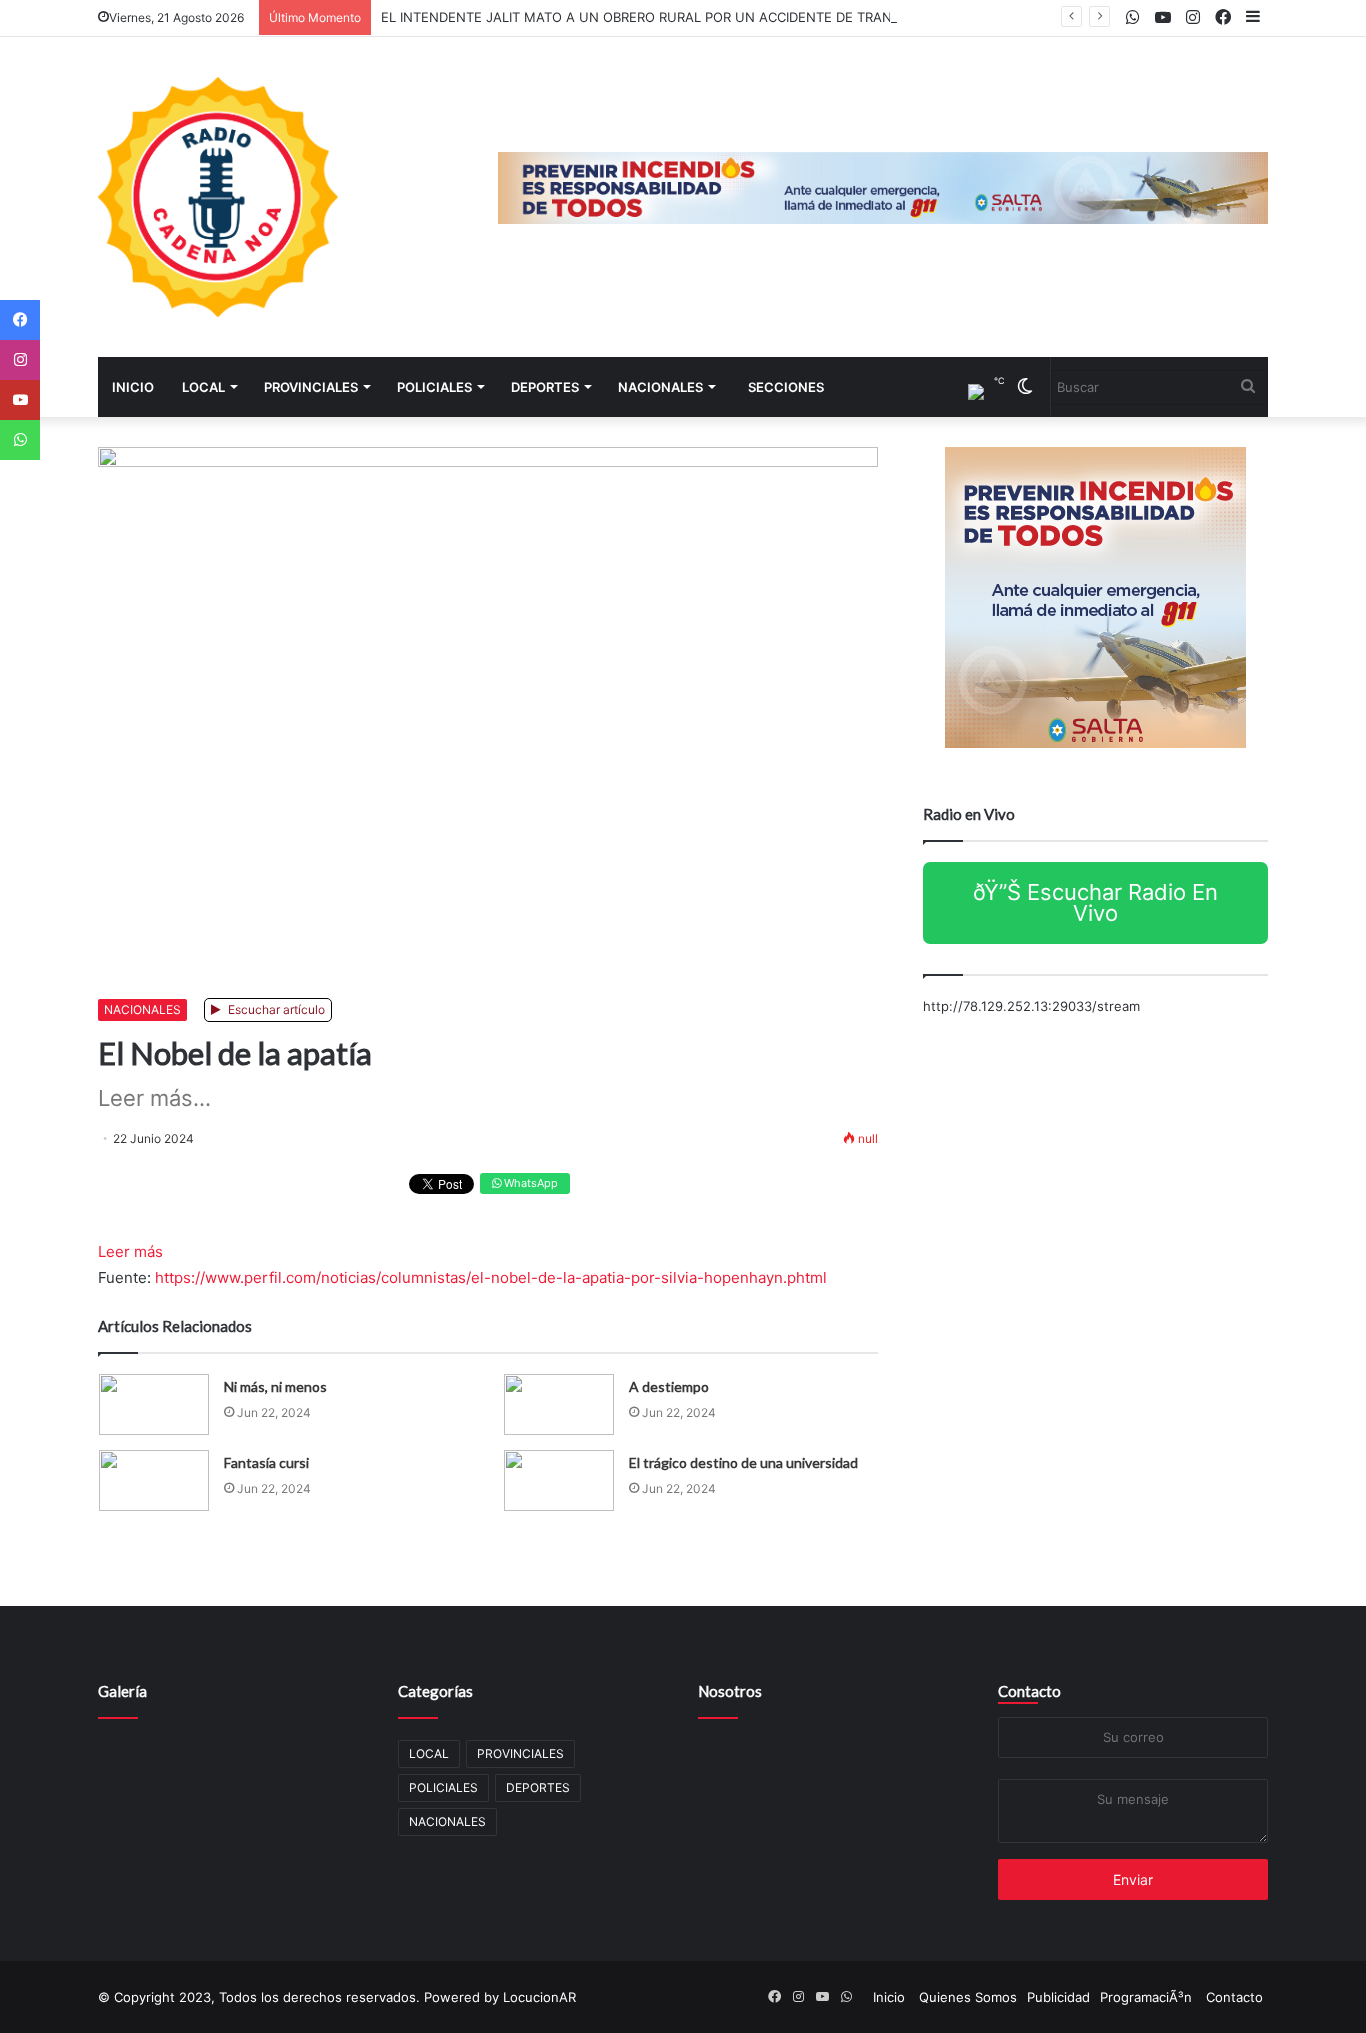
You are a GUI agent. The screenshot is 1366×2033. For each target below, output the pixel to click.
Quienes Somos (968, 1997)
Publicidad (1058, 1997)
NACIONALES (660, 387)
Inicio (133, 387)
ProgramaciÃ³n (1146, 1997)
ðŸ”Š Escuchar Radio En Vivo (1095, 902)
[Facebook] (20, 320)
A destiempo (669, 1386)
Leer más (130, 1251)
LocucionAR (539, 1997)
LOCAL (203, 387)
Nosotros (730, 1691)
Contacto (1029, 1691)
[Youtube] (20, 400)
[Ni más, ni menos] (154, 1404)
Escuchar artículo (275, 1009)
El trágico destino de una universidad (743, 1462)
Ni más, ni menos (275, 1386)
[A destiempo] (559, 1404)
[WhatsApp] (20, 440)
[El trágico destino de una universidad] (559, 1480)
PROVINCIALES (311, 387)
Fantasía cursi (266, 1462)
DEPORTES (545, 387)
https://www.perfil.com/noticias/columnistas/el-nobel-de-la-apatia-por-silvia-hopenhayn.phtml (491, 1277)
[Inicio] (218, 197)
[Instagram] (20, 360)
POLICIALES (434, 387)
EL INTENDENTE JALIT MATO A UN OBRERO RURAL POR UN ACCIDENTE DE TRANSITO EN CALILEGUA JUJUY (723, 17)
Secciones (786, 387)
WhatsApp (529, 1183)
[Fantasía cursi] (154, 1480)
